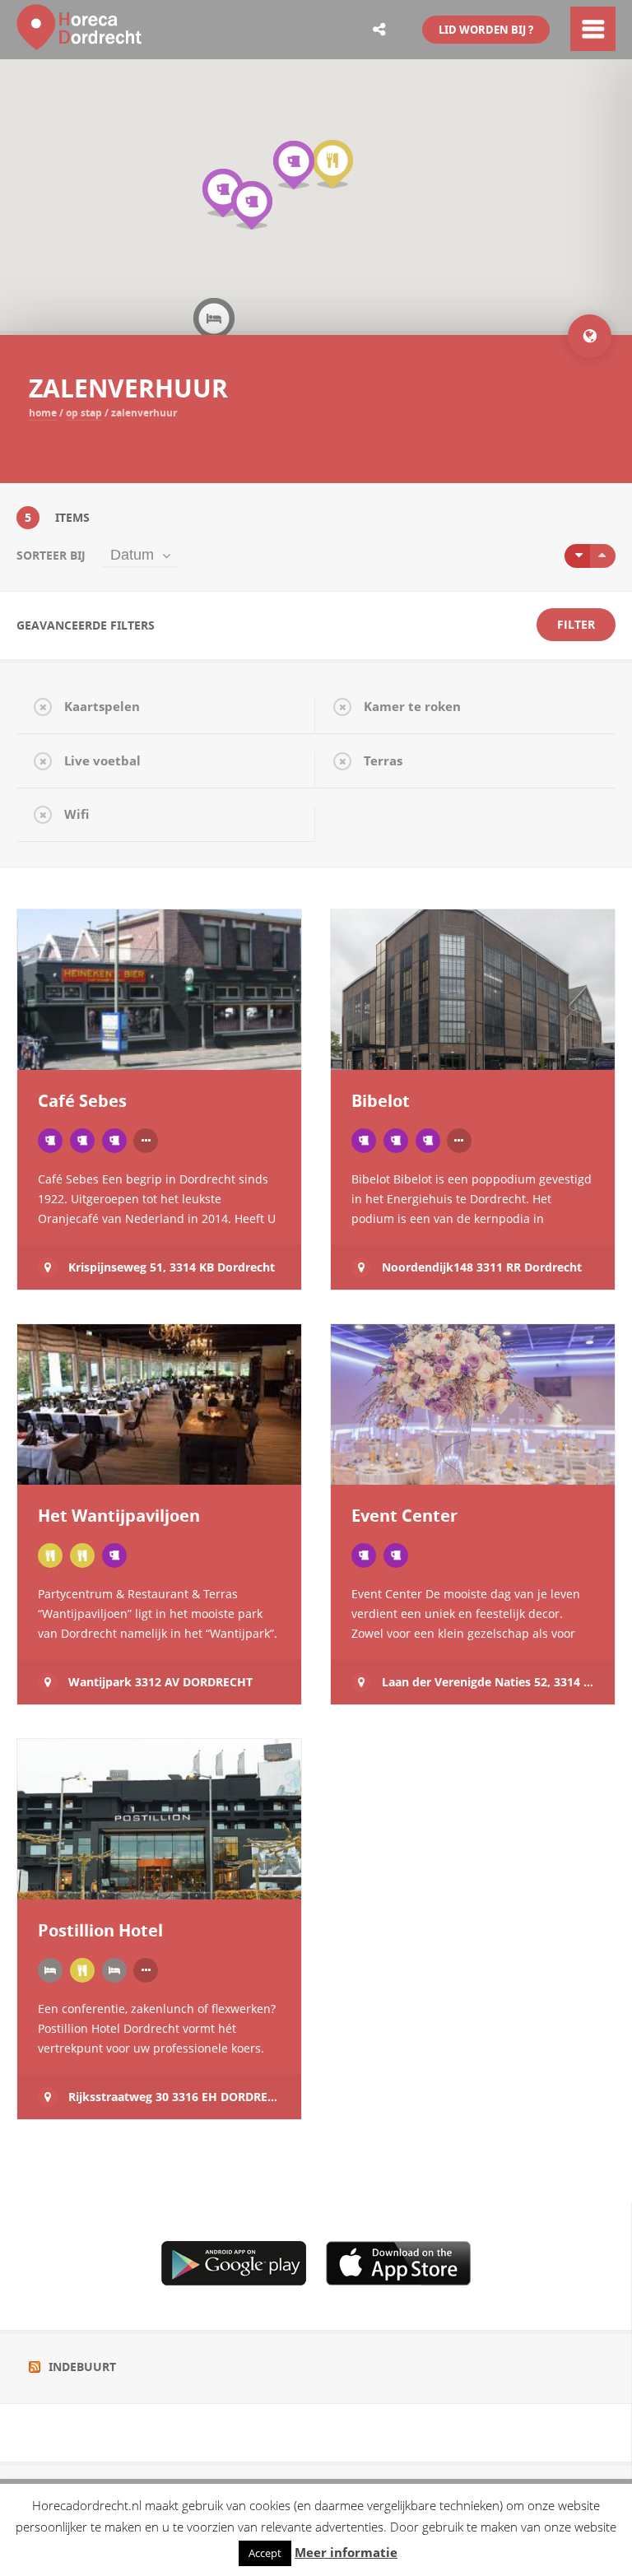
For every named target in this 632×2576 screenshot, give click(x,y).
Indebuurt (82, 2367)
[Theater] (428, 1141)
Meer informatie (346, 2553)
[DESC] (603, 556)
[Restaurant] (82, 1555)
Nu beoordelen (102, 1038)
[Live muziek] (396, 1141)
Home (43, 413)
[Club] (364, 1141)
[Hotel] (50, 1970)
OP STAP (84, 413)
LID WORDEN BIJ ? (486, 30)
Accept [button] (265, 2553)
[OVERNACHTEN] (114, 1970)
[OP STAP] (114, 1141)
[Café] (50, 1141)
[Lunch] (50, 1555)
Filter (576, 624)
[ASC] (577, 556)
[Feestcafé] (82, 1141)
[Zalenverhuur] (114, 1555)
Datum (132, 555)
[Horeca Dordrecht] (82, 40)
